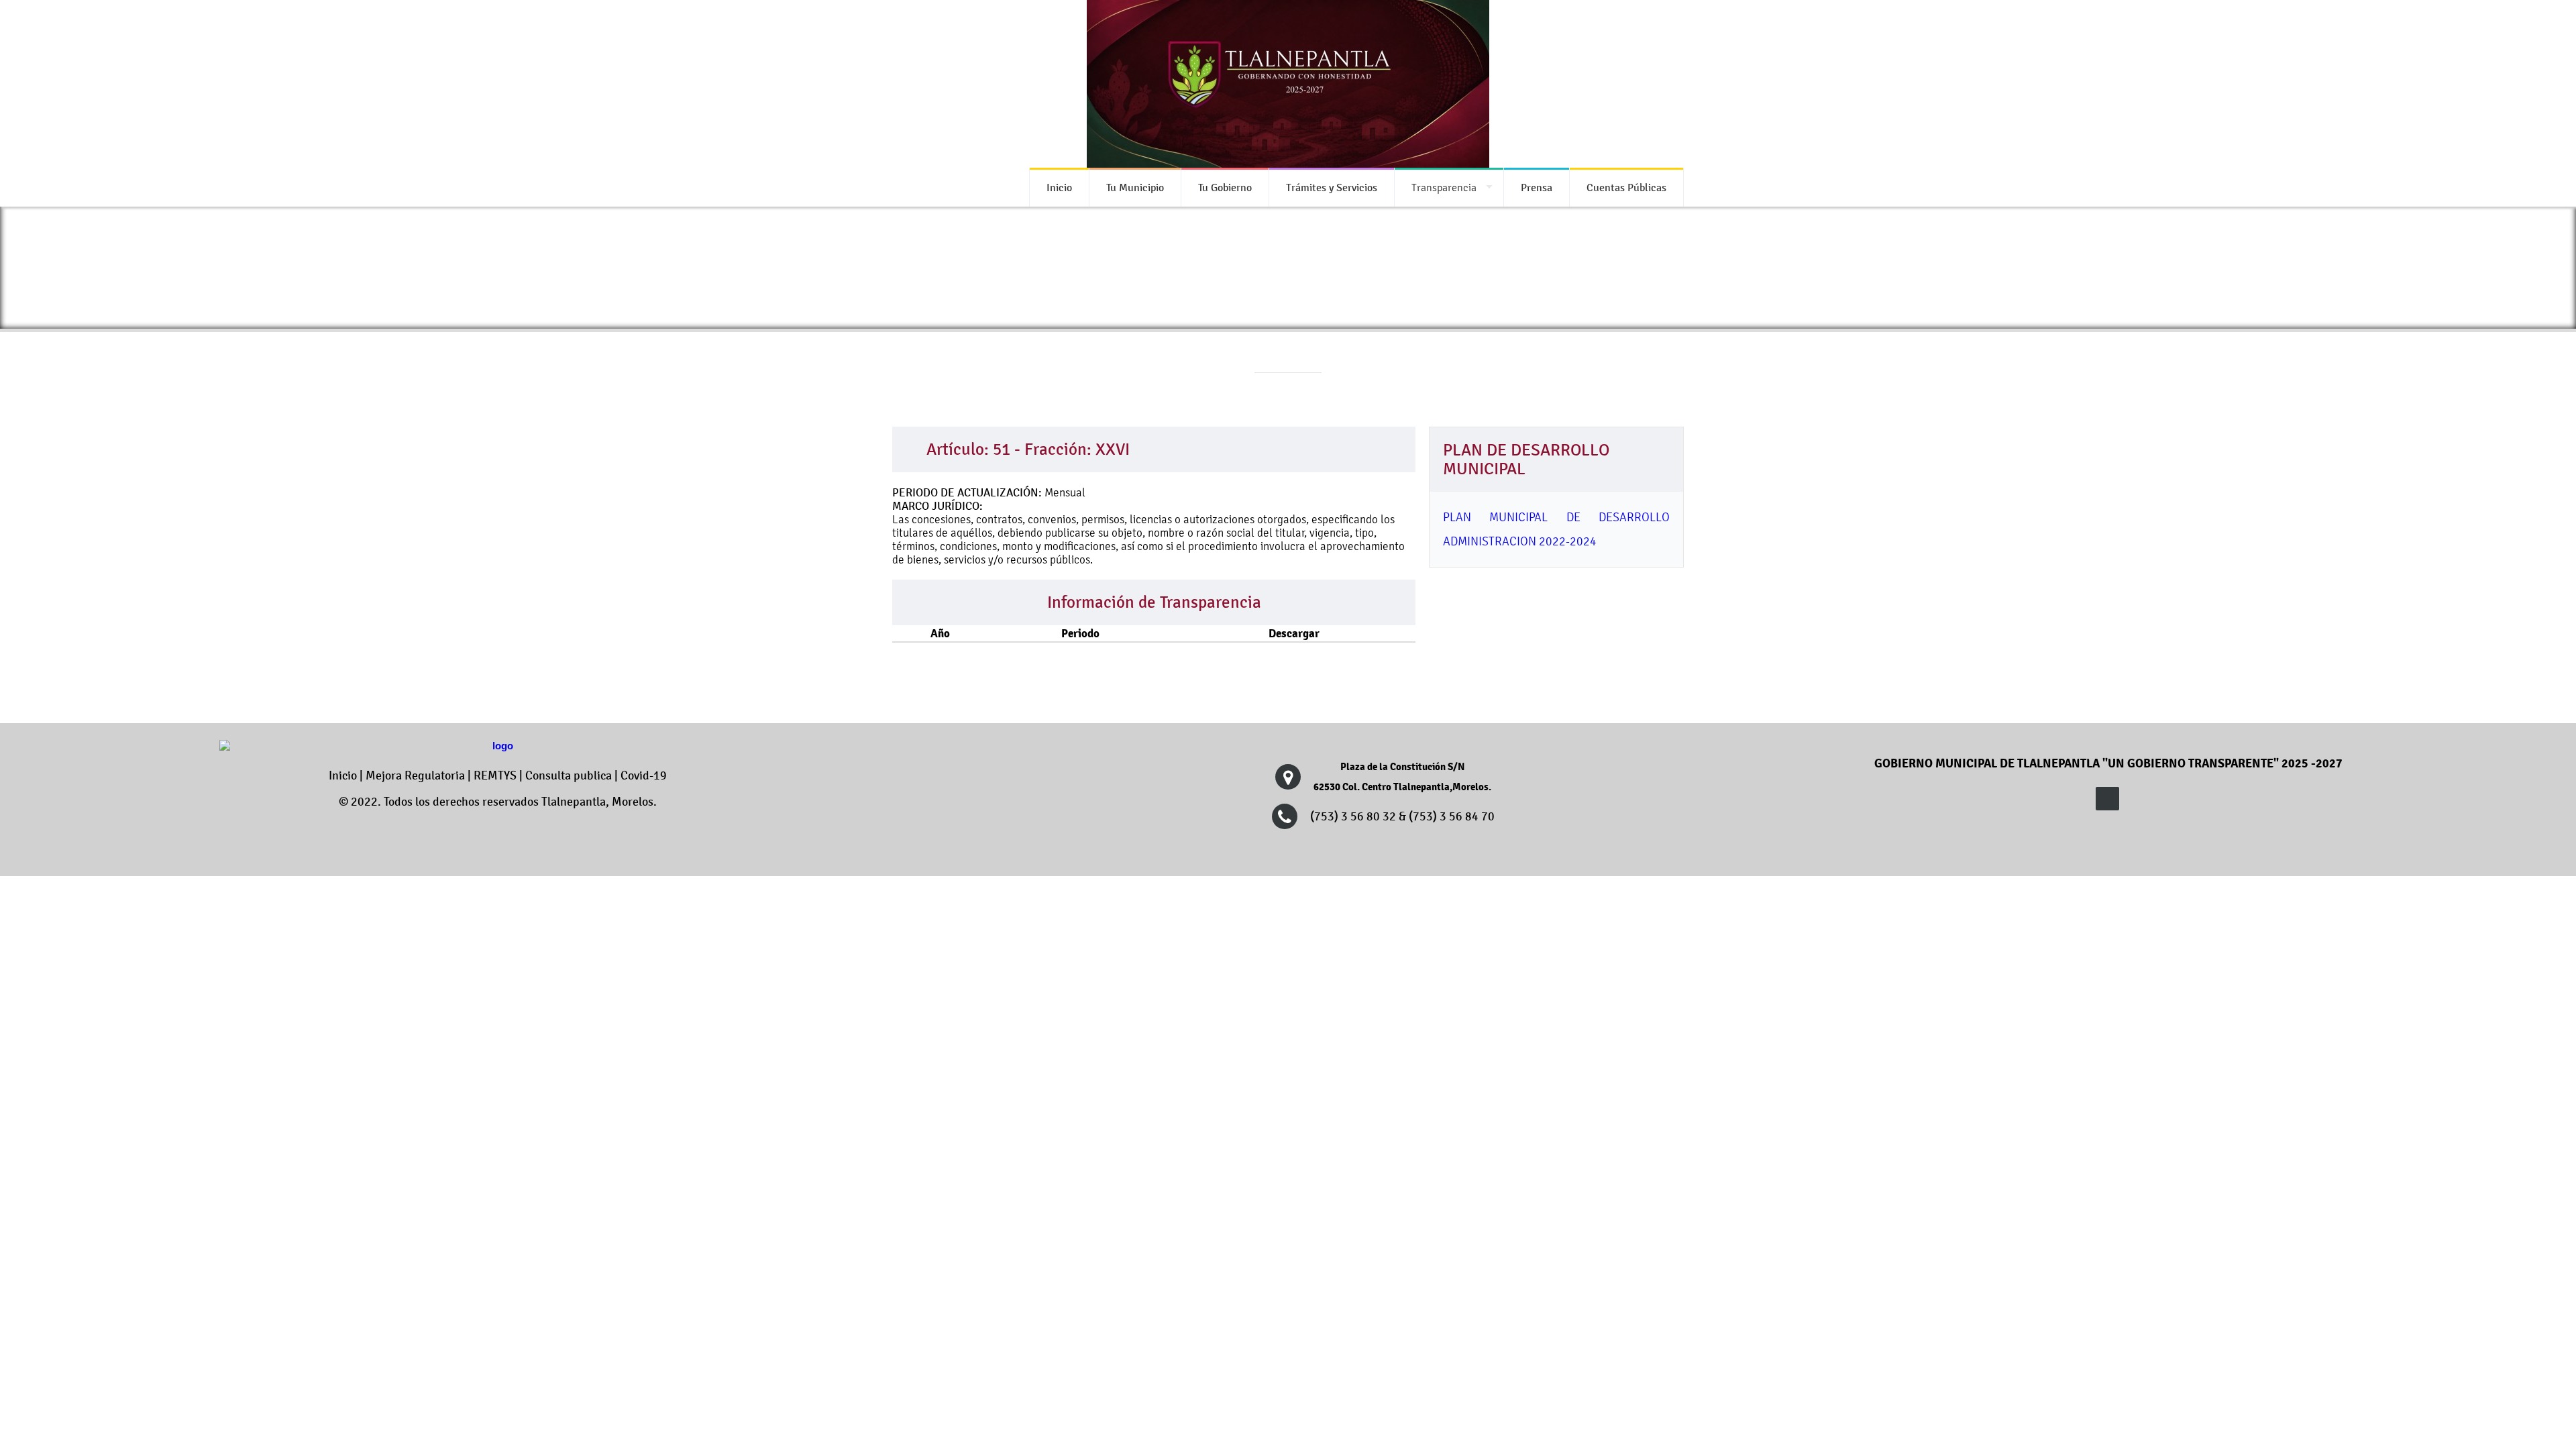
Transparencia (1444, 187)
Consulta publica (569, 775)
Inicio (343, 775)
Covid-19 (644, 775)
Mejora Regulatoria (415, 775)
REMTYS (495, 775)
